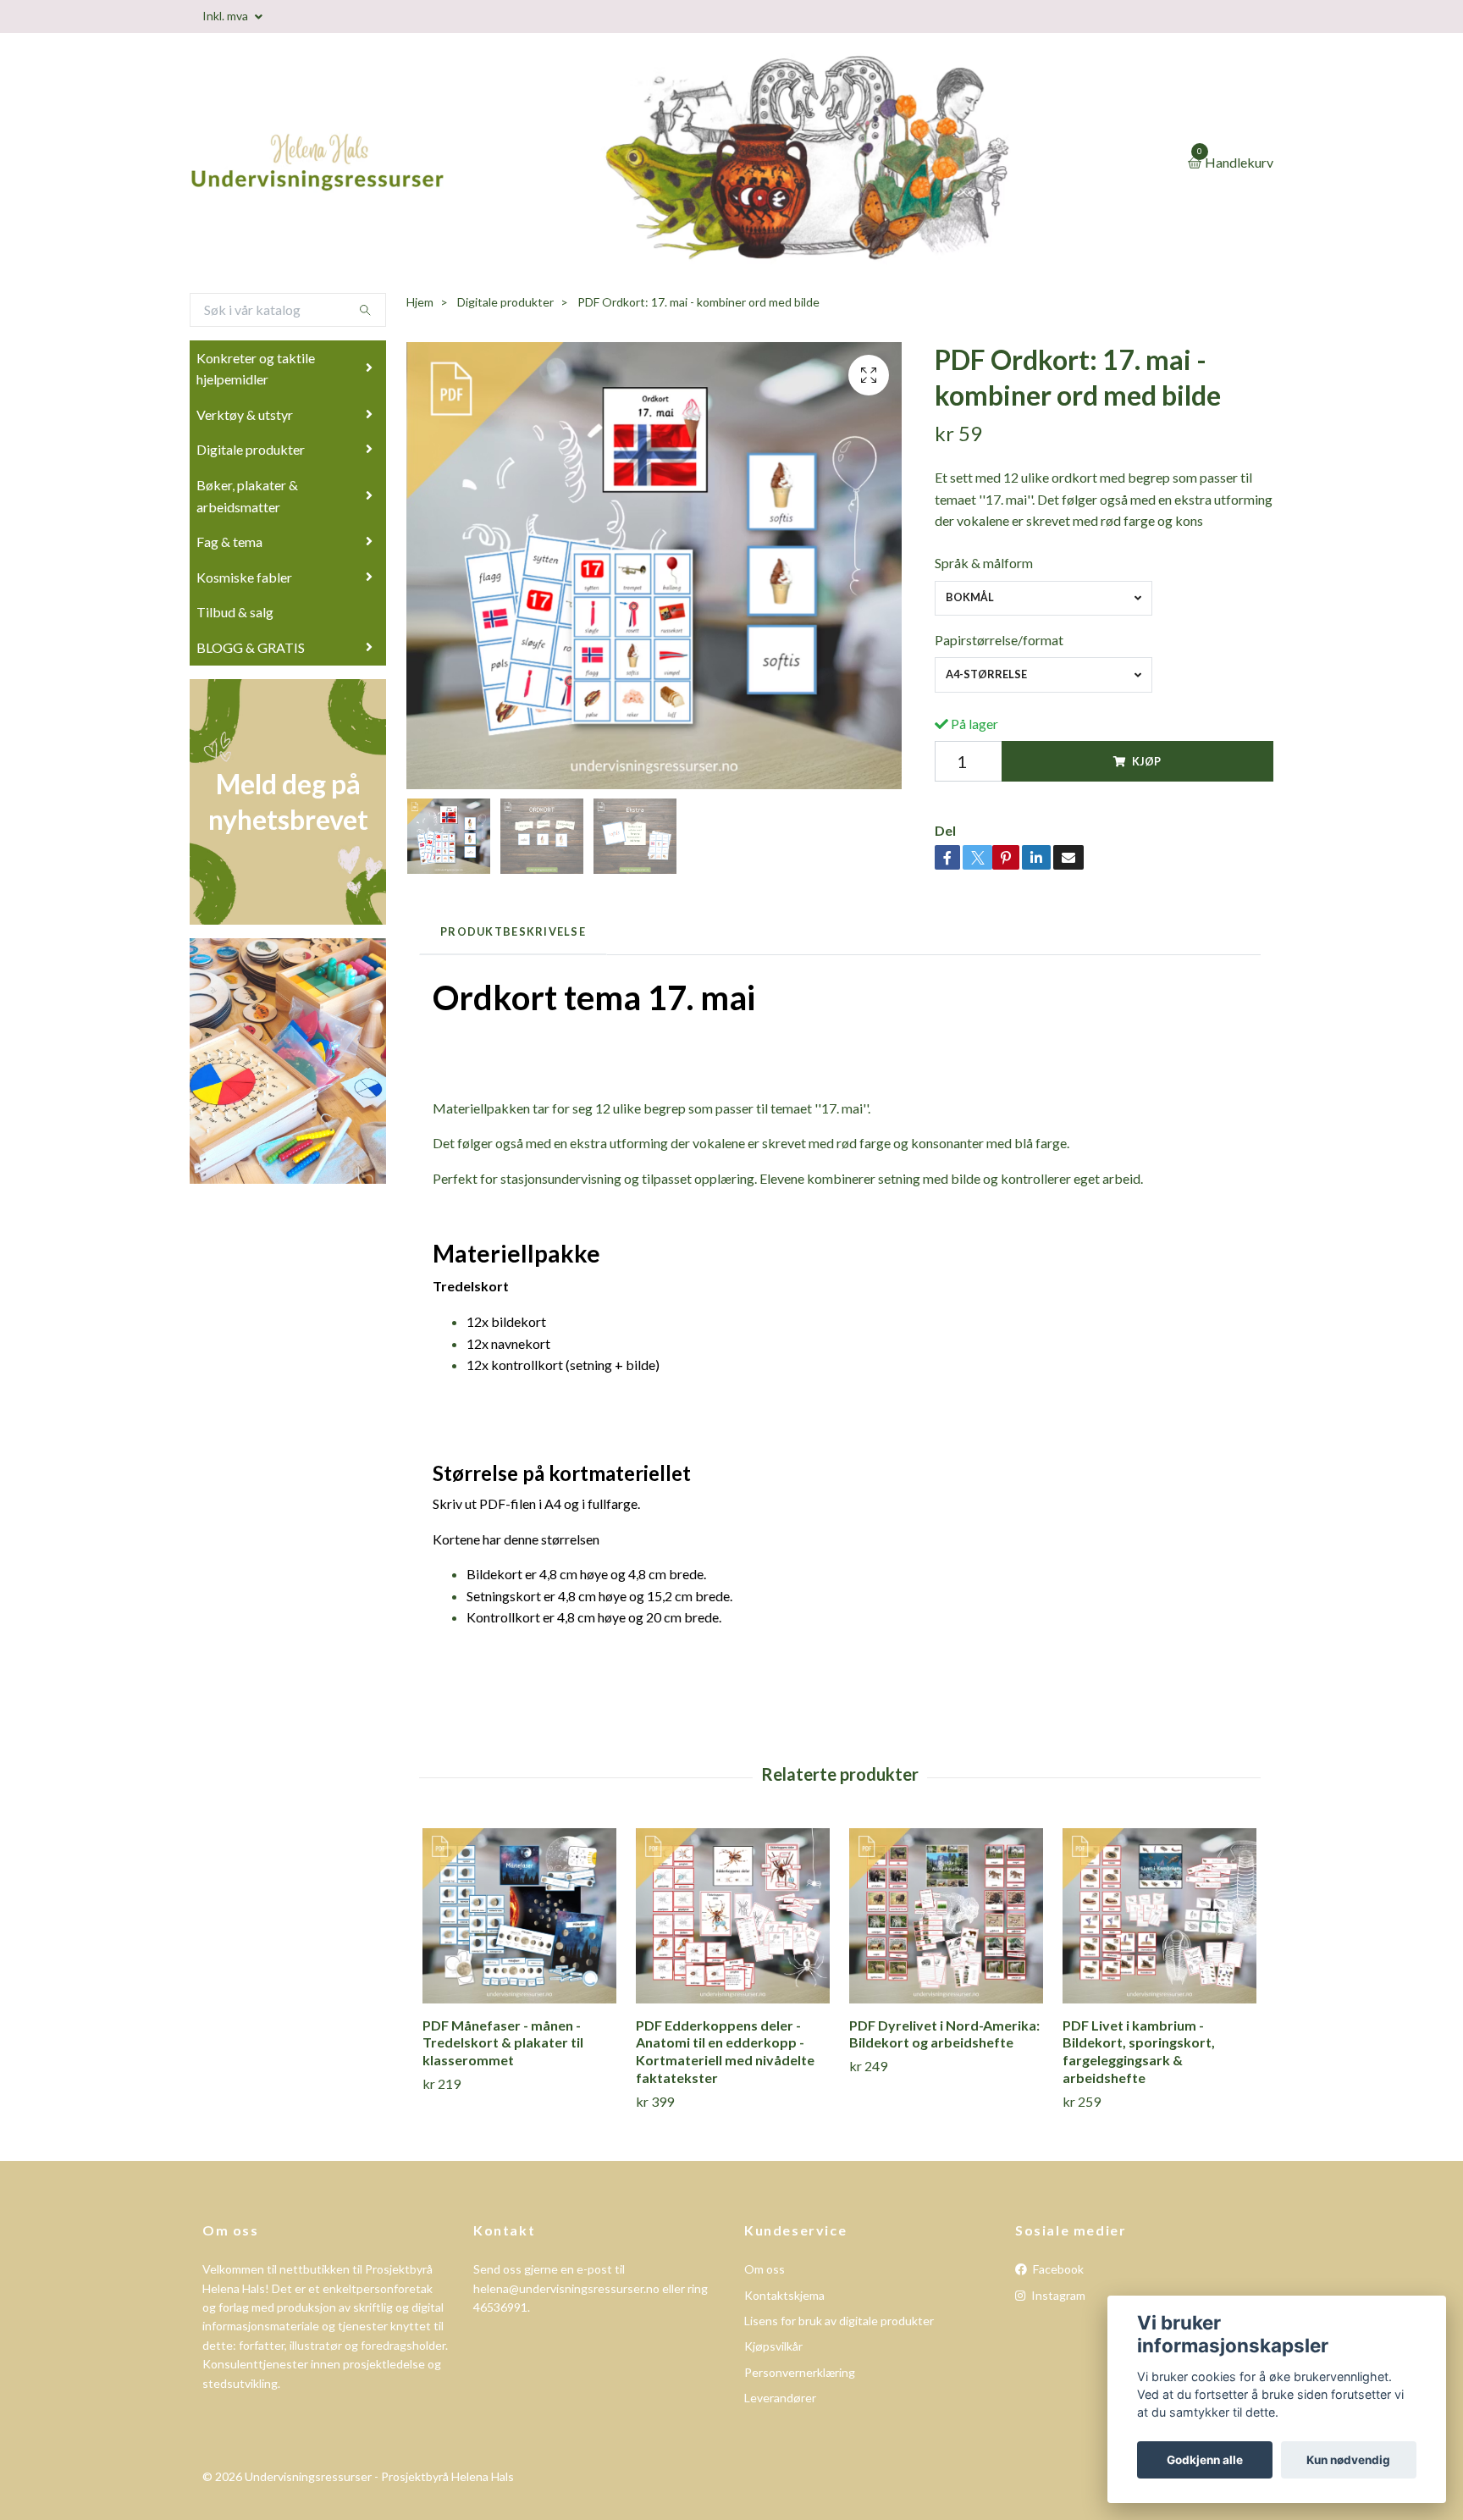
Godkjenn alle (1205, 2460)
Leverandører (780, 2398)
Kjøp (1146, 761)
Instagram (1057, 2295)
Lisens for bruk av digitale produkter (839, 2321)
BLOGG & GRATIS (251, 647)
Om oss (765, 2269)
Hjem (420, 302)
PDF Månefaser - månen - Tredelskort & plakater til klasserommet (503, 2043)
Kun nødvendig (1348, 2460)
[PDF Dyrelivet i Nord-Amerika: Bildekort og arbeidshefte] (946, 1916)
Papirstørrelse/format (999, 640)
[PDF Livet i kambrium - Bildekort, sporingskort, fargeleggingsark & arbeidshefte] (1159, 1916)
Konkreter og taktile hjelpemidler (256, 369)
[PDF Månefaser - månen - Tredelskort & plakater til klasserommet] (519, 1916)
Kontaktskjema (784, 2295)
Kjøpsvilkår (773, 2346)
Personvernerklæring (800, 2372)
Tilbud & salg (235, 612)
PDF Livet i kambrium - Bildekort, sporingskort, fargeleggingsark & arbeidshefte (1139, 2051)
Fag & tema (229, 542)
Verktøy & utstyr (245, 414)
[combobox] (1043, 598)
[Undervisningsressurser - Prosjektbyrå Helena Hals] (384, 163)
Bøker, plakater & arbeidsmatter (247, 496)
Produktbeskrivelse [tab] (513, 931)
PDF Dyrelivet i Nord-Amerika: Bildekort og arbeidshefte (944, 2034)
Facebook (1057, 2269)
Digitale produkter (251, 449)
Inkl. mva (226, 16)
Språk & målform (984, 563)
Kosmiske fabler (244, 577)
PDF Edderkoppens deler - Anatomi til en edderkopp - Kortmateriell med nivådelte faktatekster (725, 2051)
